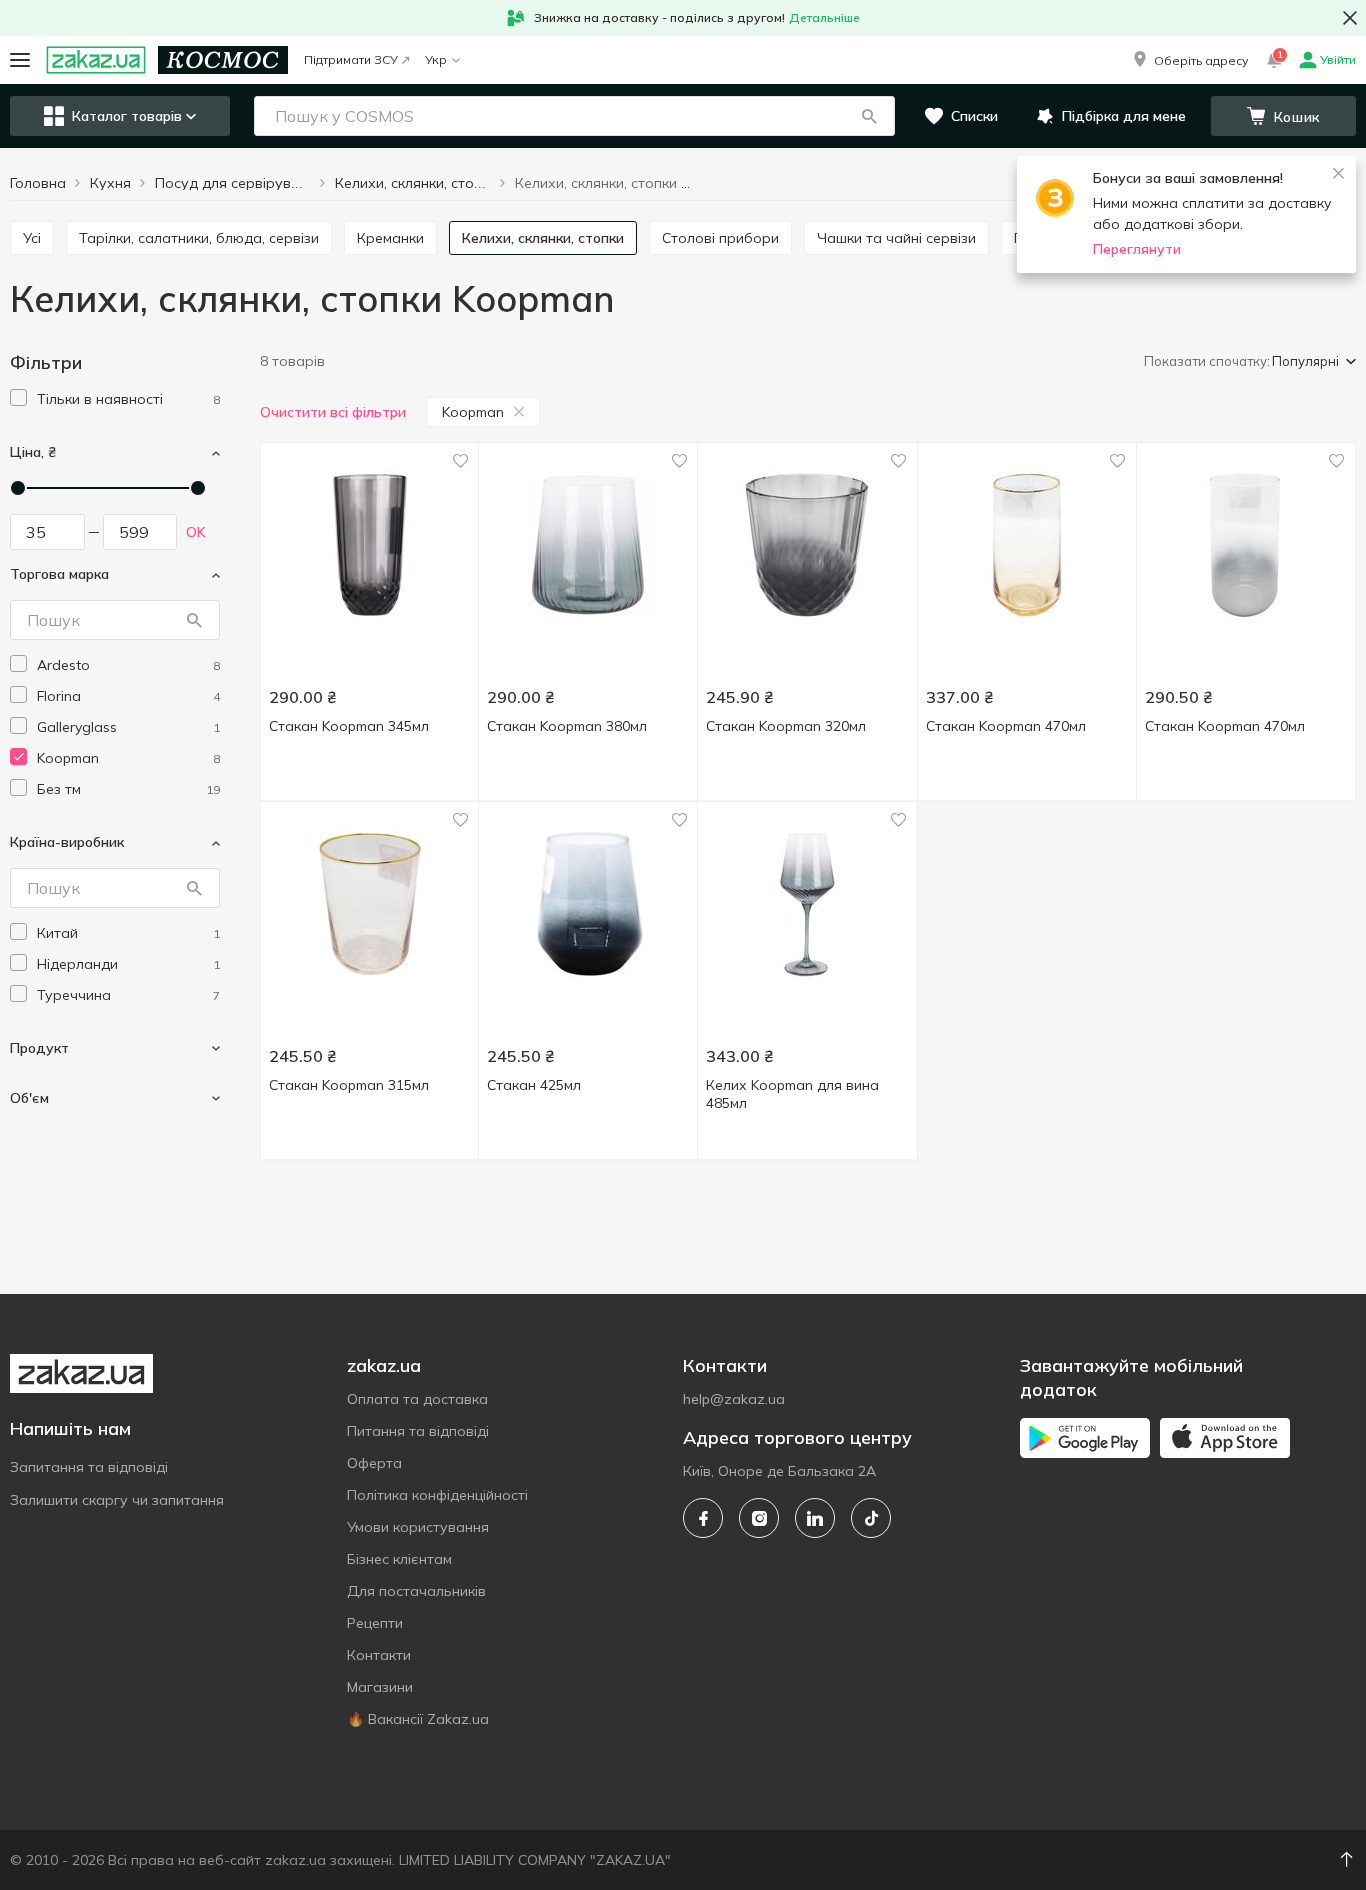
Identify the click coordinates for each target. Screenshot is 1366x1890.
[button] (1189, 60)
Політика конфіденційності (437, 1495)
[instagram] (759, 1518)
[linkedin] (815, 1518)
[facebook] (703, 1518)
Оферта (374, 1463)
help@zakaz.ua (734, 1399)
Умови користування (418, 1527)
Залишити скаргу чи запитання (117, 1500)
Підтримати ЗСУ (351, 59)
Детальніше (824, 17)
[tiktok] (871, 1518)
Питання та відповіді (418, 1431)
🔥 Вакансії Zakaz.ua (418, 1719)
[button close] (1350, 18)
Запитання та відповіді (89, 1467)
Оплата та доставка (417, 1399)
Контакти (379, 1655)
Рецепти (375, 1623)
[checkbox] (18, 397)
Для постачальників (416, 1591)
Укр (436, 59)
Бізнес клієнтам (399, 1559)
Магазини (380, 1687)
